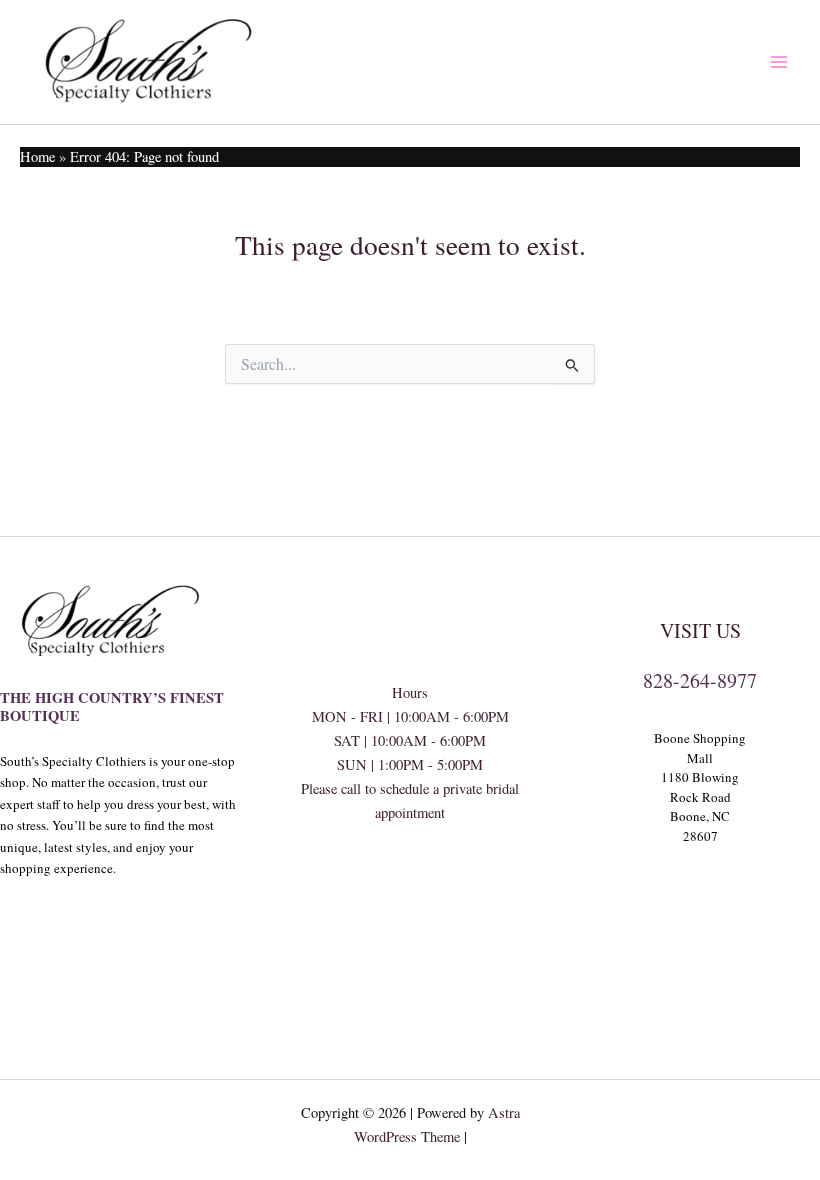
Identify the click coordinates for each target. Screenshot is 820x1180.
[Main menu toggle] (779, 62)
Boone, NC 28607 (700, 826)
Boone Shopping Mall (700, 748)
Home (37, 156)
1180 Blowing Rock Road (700, 787)
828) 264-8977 (410, 885)
